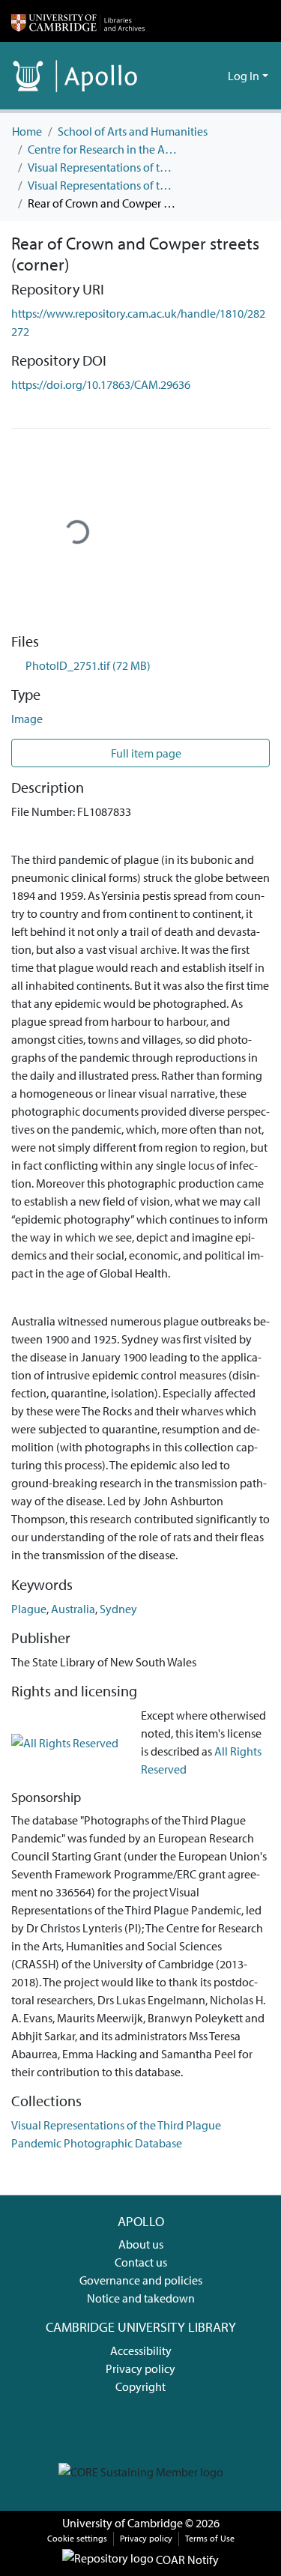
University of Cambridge (123, 2523)
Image (27, 719)
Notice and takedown (141, 2298)
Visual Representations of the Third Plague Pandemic (103, 167)
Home (27, 131)
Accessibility (141, 2350)
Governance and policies (141, 2280)
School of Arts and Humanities (133, 131)
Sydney (118, 1609)
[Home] (78, 21)
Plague (29, 1609)
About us (141, 2244)
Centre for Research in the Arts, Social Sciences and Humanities (103, 149)
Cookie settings (77, 2538)
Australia (73, 1609)
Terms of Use (210, 2538)
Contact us (141, 2262)
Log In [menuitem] (244, 76)
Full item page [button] (145, 753)
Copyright (140, 2386)
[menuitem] (214, 76)
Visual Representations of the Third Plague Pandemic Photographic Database (103, 185)
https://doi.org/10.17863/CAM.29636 (101, 384)
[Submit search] (192, 76)
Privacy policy (140, 2368)
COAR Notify (186, 2560)
